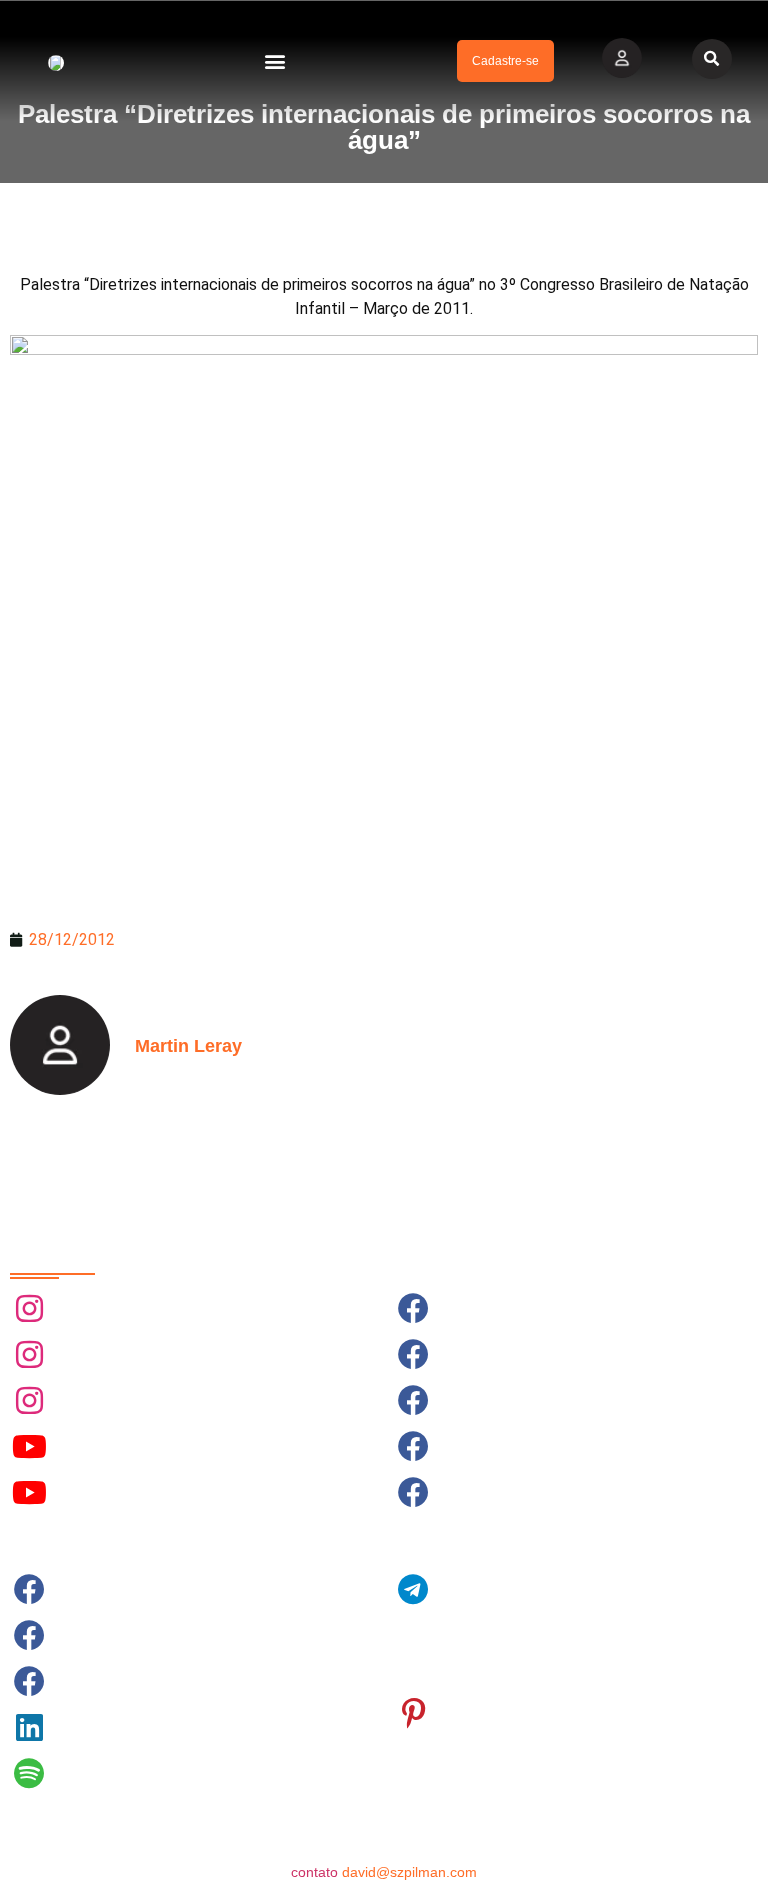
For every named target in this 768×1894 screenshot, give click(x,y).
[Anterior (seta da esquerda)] (35, 947)
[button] (274, 61)
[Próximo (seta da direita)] (733, 947)
